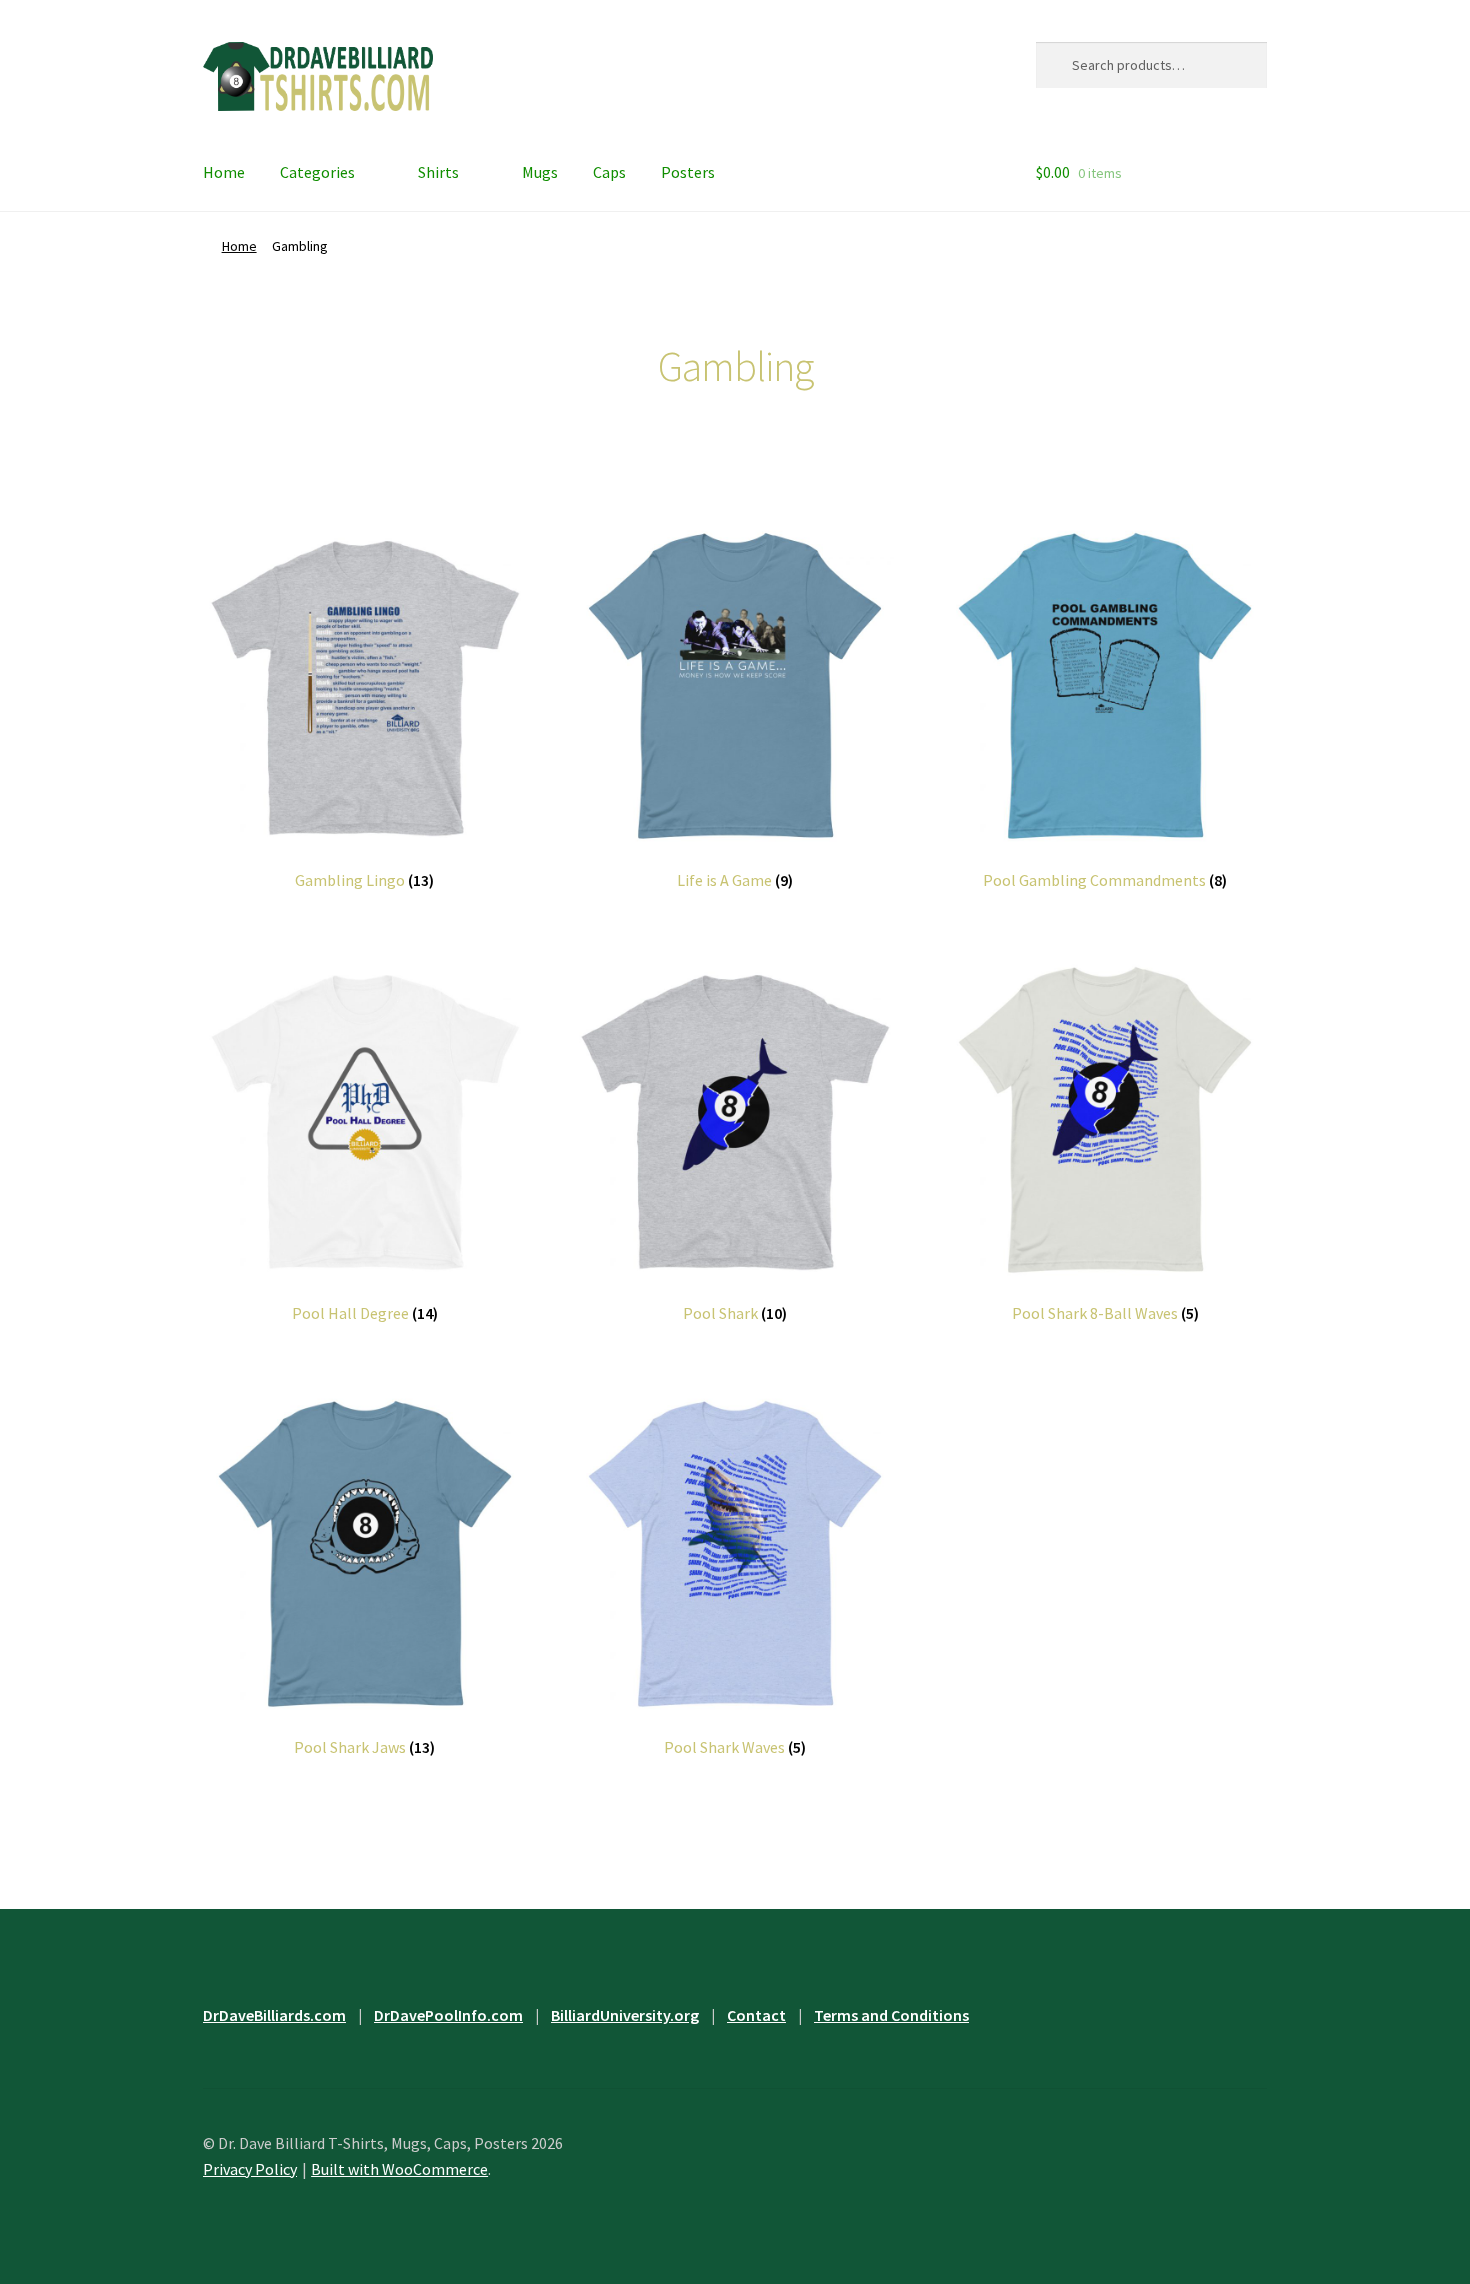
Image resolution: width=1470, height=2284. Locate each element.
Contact (756, 2015)
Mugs (540, 172)
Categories (317, 172)
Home (224, 172)
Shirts (438, 172)
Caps (609, 172)
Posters (688, 172)
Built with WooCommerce (399, 2169)
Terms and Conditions (891, 2015)
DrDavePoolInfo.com (448, 2015)
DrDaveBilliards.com (274, 2015)
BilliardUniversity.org (625, 2015)
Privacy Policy (250, 2169)
